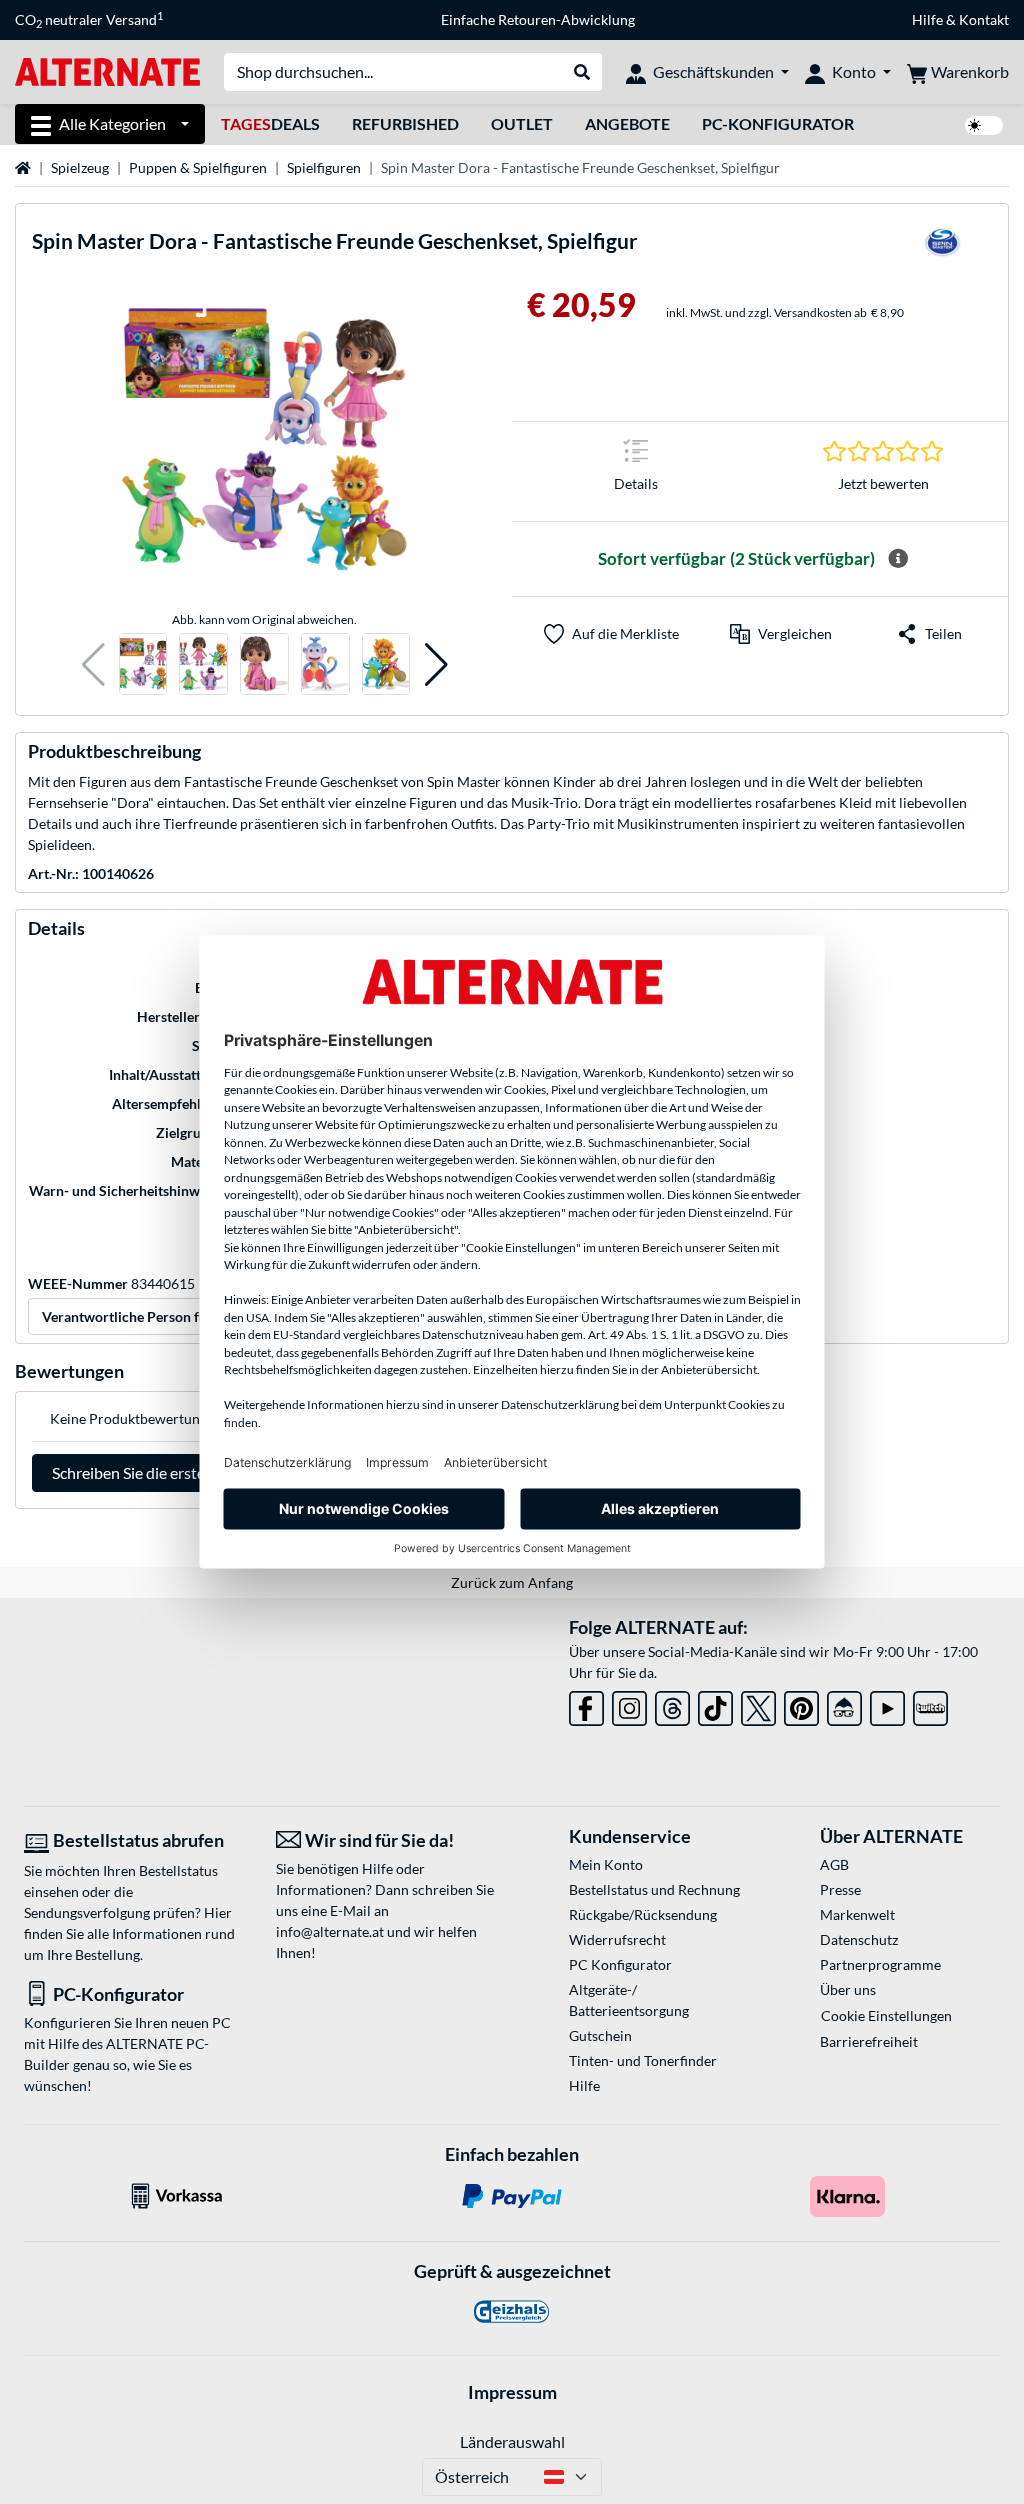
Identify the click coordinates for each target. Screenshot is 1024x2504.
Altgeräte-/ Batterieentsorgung (629, 2000)
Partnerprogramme (880, 1964)
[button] (93, 664)
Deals (270, 123)
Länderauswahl (512, 2441)
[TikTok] (715, 1704)
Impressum (512, 2392)
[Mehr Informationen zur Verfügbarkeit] (898, 559)
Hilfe (927, 19)
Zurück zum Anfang (512, 1582)
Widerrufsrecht (617, 1939)
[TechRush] (844, 1704)
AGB (834, 1864)
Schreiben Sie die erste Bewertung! (170, 1472)
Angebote (627, 123)
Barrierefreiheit (869, 2041)
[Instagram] (629, 1704)
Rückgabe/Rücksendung (643, 1914)
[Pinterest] (801, 1704)
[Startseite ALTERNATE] (107, 70)
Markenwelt (857, 1914)
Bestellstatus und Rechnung (654, 1889)
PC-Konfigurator (778, 123)
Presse (840, 1889)
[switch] (984, 125)
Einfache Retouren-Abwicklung (538, 19)
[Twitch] (930, 1704)
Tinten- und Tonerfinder (643, 2060)
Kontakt (984, 19)
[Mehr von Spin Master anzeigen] (942, 249)
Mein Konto (606, 1864)
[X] (758, 1704)
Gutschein (600, 2035)
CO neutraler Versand (89, 20)
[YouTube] (887, 1704)
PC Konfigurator (620, 1964)
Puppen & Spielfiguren (198, 167)
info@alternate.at (330, 1931)
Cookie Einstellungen (886, 2015)
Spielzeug (80, 167)
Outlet (522, 123)
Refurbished (405, 123)
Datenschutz (859, 1939)
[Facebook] (586, 1704)
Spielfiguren (324, 167)
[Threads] (672, 1704)
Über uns (848, 1989)
